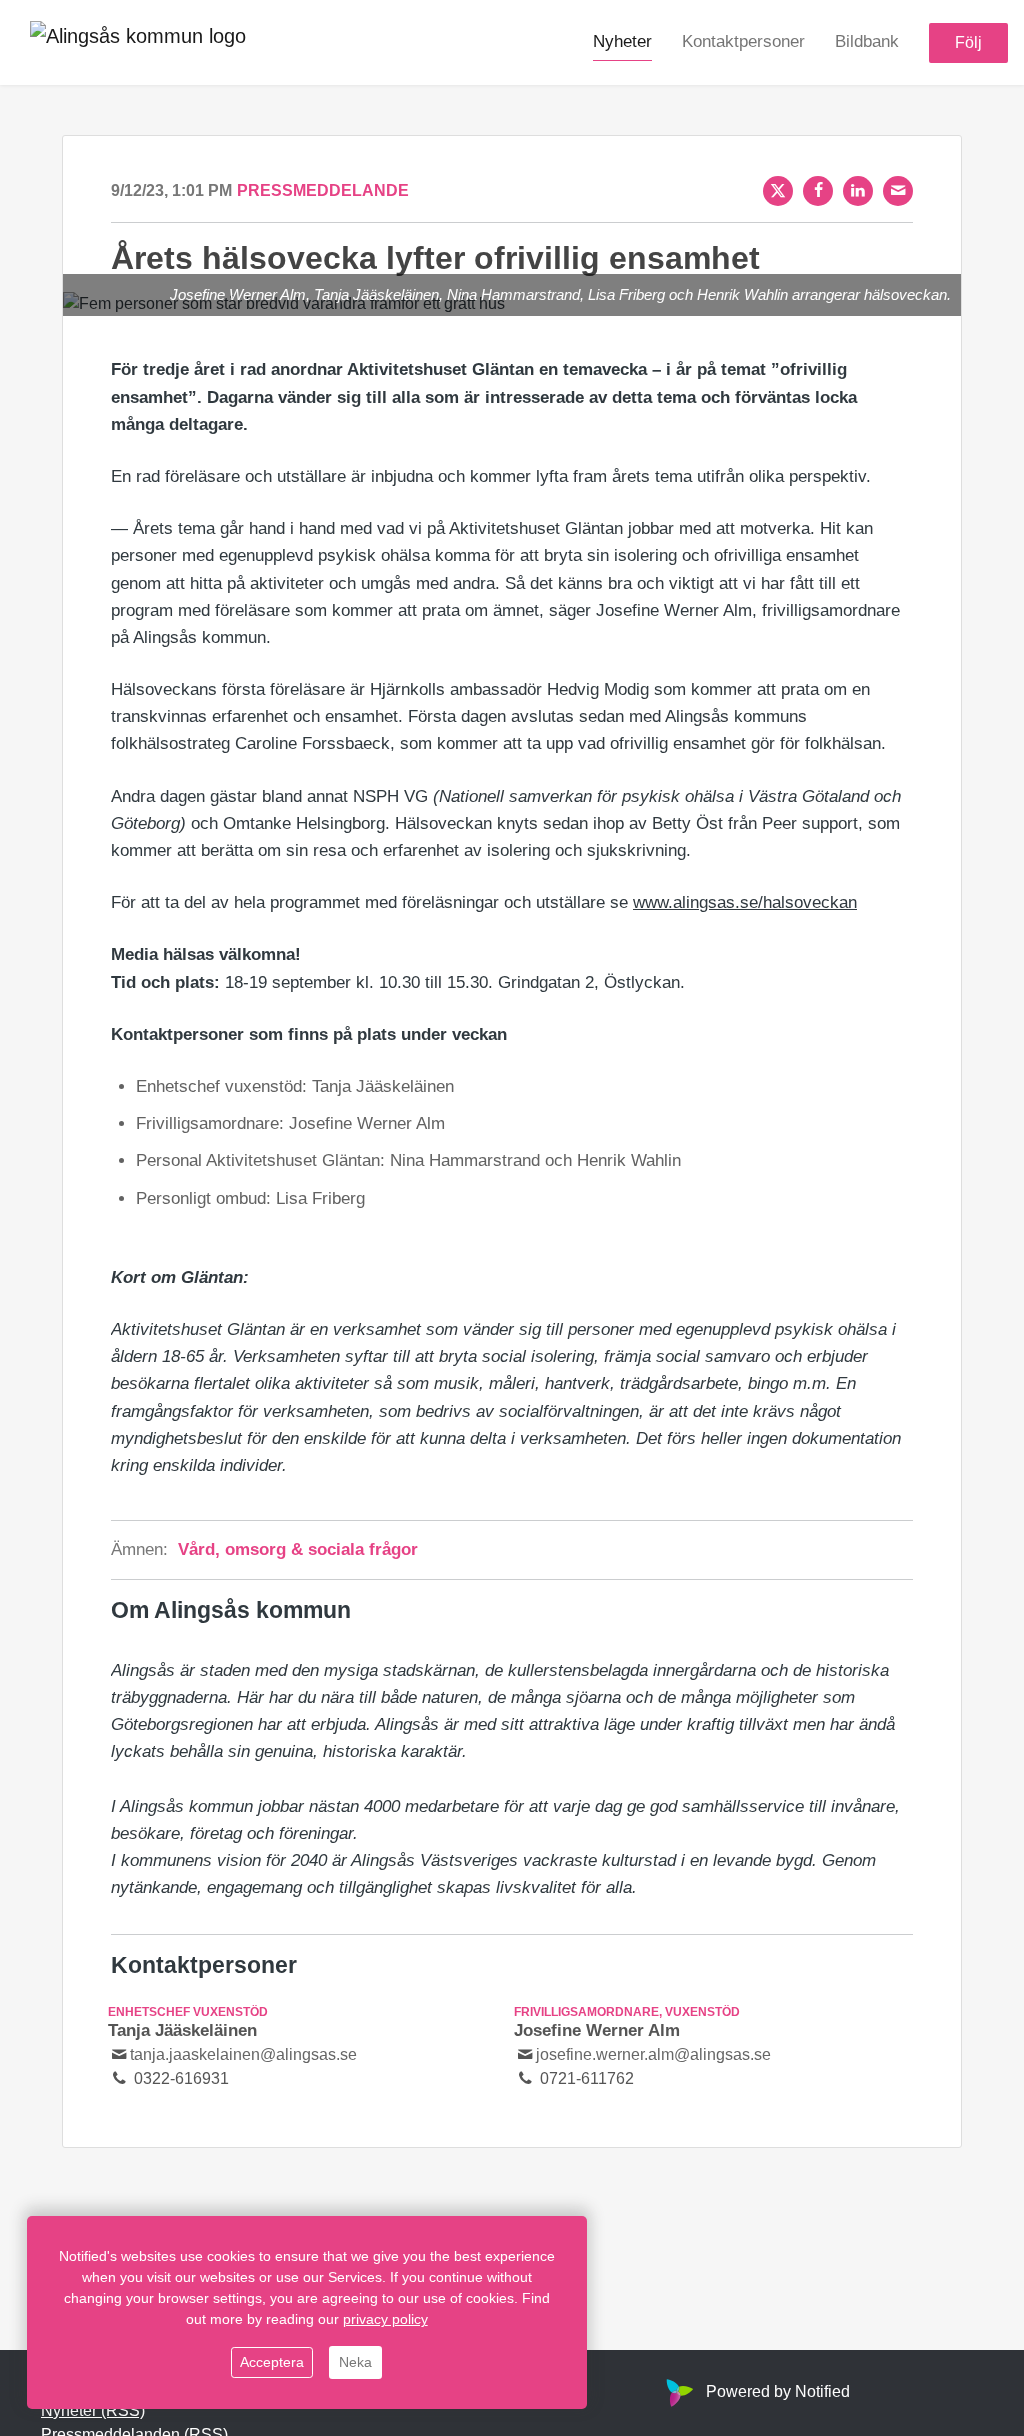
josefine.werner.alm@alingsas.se (653, 2054)
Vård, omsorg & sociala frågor (298, 1549)
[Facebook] (818, 191)
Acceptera (272, 2362)
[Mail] (898, 191)
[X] (778, 191)
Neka (355, 2362)
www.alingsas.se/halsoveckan (745, 902)
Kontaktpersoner (743, 41)
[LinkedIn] (858, 191)
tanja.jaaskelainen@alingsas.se (243, 2054)
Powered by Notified (778, 2391)
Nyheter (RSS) (93, 2410)
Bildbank (867, 41)
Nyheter (622, 41)
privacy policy (385, 2319)
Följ (968, 42)
